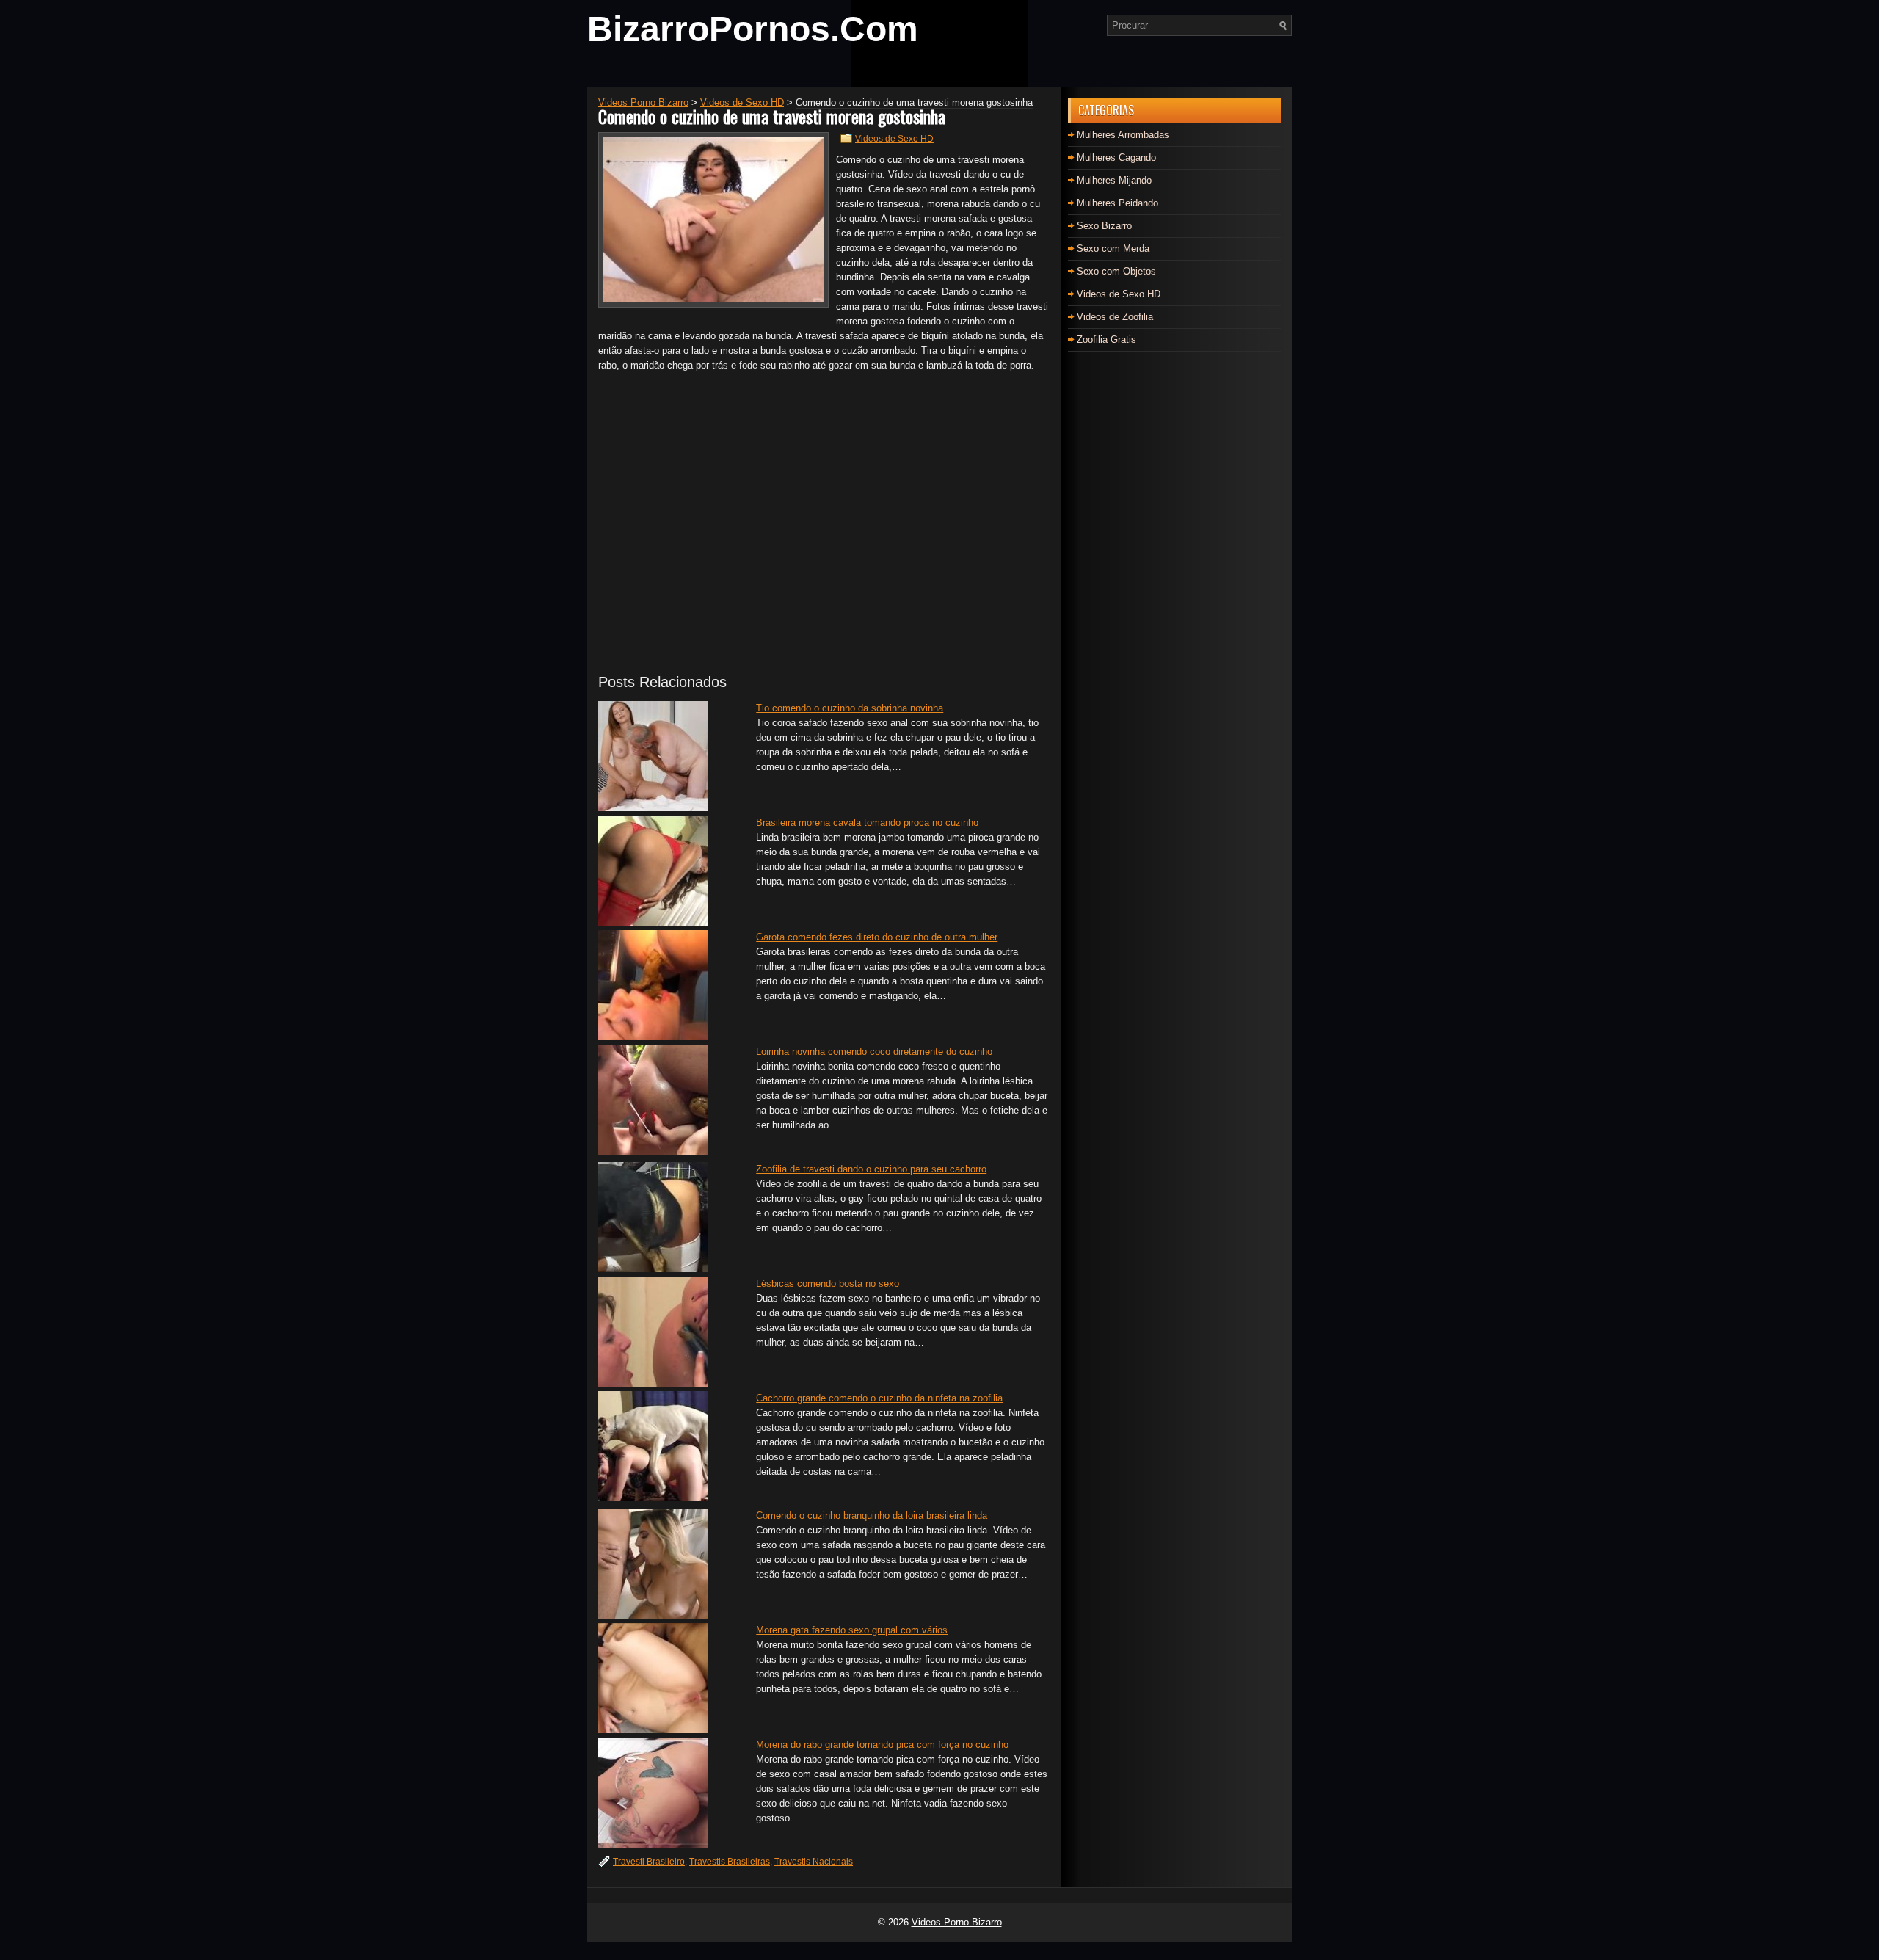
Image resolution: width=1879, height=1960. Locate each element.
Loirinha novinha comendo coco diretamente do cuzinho (874, 1052)
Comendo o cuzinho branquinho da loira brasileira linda (872, 1516)
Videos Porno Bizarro (957, 1922)
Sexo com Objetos (1116, 271)
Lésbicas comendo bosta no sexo (828, 1284)
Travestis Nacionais (814, 1862)
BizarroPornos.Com (753, 29)
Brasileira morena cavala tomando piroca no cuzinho (867, 823)
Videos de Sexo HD (894, 139)
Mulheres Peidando (1117, 203)
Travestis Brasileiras (730, 1862)
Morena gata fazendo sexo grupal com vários (852, 1630)
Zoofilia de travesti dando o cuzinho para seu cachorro (871, 1169)
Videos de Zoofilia (1115, 317)
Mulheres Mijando (1114, 180)
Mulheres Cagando (1116, 157)
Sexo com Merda (1113, 248)
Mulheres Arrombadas (1123, 135)
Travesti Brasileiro (649, 1862)
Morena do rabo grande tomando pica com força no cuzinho (882, 1745)
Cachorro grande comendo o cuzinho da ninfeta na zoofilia (879, 1398)
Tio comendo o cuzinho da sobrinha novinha (850, 708)
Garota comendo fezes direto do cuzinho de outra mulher (877, 937)
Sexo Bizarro (1104, 226)
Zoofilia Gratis (1106, 340)
